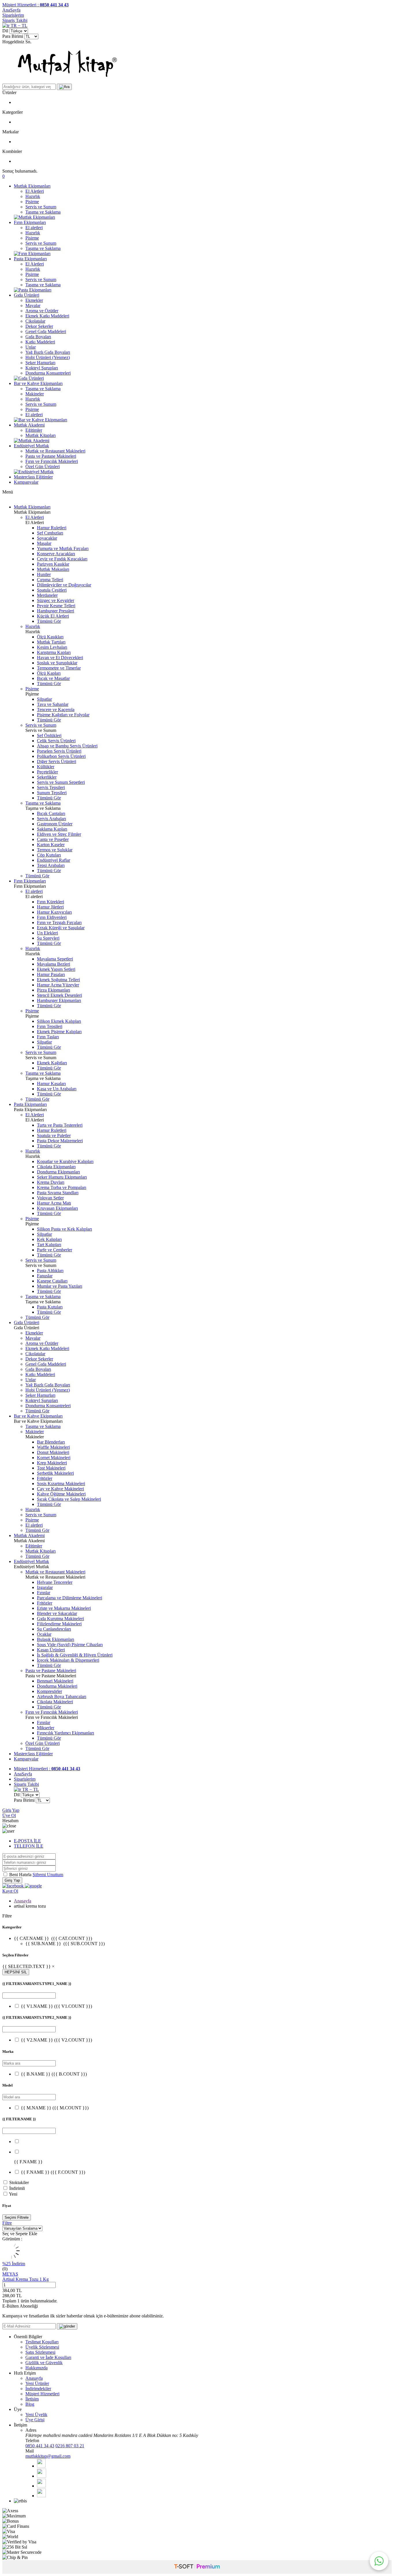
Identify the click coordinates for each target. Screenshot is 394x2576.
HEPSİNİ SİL (16, 1972)
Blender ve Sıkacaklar (57, 1613)
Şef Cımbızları (50, 533)
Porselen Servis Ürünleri (59, 751)
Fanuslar (45, 1276)
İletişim (32, 2399)
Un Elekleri (47, 933)
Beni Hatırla (21, 1875)
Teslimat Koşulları (42, 2342)
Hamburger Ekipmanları (59, 1000)
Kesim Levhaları (52, 647)
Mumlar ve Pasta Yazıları (60, 1286)
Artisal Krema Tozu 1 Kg (26, 2279)
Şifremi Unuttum (48, 1875)
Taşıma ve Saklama (43, 212)
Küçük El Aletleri (53, 616)
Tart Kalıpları (49, 1245)
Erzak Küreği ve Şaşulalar (61, 928)
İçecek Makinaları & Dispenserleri (68, 1660)
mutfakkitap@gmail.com (48, 2456)
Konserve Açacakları (56, 554)
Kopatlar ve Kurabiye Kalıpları (65, 1161)
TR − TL (18, 26)
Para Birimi (13, 36)
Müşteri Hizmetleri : (35, 5)
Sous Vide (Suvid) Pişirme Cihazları (70, 1645)
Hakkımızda (36, 2368)
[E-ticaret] (197, 2567)
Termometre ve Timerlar (59, 668)
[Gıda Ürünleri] (29, 378)
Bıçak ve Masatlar (53, 678)
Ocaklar (44, 1634)
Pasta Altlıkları (50, 1271)
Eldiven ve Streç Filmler (59, 834)
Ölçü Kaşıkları (50, 637)
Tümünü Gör (49, 621)
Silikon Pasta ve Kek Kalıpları (64, 1229)
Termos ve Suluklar (55, 850)
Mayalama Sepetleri (55, 959)
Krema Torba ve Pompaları (62, 1187)
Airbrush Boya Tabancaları (62, 1697)
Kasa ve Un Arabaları (57, 1089)
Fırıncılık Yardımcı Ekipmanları (65, 1733)
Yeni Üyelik (36, 2415)
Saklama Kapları (52, 829)
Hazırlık (33, 196)
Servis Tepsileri (51, 787)
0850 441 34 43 (40, 2446)
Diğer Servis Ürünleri (57, 761)
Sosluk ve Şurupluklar (57, 663)
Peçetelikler (47, 772)
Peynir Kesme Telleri (56, 606)
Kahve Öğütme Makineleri (61, 1494)
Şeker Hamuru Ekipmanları (62, 1177)
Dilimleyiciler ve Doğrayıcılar (64, 585)
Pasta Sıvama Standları (58, 1193)
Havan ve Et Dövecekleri (60, 658)
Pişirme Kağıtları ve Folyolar (63, 715)
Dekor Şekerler (39, 326)
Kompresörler (49, 1691)
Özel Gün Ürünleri (43, 467)
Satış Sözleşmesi (40, 2352)
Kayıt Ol (10, 1891)
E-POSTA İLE (27, 1841)
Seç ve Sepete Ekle (20, 2234)
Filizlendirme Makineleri (59, 1624)
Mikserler (46, 1728)
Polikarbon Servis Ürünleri (61, 756)
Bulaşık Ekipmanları (56, 1639)
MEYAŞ (10, 2274)
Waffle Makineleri (53, 1447)
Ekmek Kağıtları (52, 1063)
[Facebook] (41, 2466)
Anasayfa (22, 1901)
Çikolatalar (35, 321)
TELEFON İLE (29, 1846)
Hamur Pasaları (51, 974)
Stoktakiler (19, 2183)
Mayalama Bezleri (54, 964)
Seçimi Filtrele (17, 2217)
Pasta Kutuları (50, 1307)
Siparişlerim (13, 15)
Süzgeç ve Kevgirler (56, 600)
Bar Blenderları (51, 1442)
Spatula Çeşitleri (52, 590)
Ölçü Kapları (49, 673)
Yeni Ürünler (37, 2383)
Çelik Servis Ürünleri (56, 741)
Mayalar (33, 305)
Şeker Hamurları (40, 363)
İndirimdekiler (38, 2389)
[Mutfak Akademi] (32, 441)
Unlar (31, 347)
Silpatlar (44, 699)
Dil (5, 31)
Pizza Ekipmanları (54, 990)
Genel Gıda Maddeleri (46, 331)
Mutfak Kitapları (41, 435)
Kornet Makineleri (54, 1458)
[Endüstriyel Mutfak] (34, 472)
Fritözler (45, 1478)
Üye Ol (9, 1815)
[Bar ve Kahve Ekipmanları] (41, 420)
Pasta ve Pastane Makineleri (51, 456)
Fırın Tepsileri (50, 1026)
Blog (30, 2404)
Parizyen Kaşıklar (53, 564)
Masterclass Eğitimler (33, 477)
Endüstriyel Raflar (54, 860)
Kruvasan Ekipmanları (57, 1208)
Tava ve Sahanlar (53, 704)
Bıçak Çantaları (51, 813)
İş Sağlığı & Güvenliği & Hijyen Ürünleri (75, 1655)
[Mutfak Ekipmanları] (34, 217)
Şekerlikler (47, 777)
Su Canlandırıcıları (54, 1629)
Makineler (35, 394)
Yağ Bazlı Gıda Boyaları (48, 352)
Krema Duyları (51, 1182)
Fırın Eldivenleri (52, 917)
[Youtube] (41, 2486)
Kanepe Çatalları (52, 1281)
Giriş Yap (11, 1810)
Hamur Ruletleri (52, 528)
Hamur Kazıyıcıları (54, 912)
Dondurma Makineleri (57, 1686)
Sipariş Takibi (15, 20)
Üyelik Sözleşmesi (42, 2347)
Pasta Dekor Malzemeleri (60, 1141)
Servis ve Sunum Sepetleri (61, 782)
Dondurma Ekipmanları (58, 1172)
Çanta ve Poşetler (53, 839)
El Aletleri (35, 191)
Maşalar (44, 543)
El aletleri (34, 228)
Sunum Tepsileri (52, 793)
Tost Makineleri (51, 1468)
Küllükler (46, 767)
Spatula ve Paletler (54, 1135)
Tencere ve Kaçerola (56, 710)
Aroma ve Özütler (42, 311)
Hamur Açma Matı (54, 1203)
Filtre (7, 2223)
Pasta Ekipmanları (30, 259)
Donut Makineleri (53, 1452)
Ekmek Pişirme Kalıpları (59, 1032)
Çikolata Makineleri (55, 1702)
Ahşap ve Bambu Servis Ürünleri (67, 746)
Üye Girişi (35, 2420)
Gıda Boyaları (38, 337)
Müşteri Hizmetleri (42, 2394)
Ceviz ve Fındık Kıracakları (62, 559)
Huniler (44, 574)
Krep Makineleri (52, 1463)
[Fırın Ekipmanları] (32, 254)
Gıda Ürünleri (27, 295)
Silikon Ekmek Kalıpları (59, 1021)
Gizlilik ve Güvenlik (44, 2363)
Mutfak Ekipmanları (32, 186)
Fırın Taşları (48, 1037)
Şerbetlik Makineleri (55, 1473)
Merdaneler (47, 595)
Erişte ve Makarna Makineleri (64, 1608)
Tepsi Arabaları (51, 865)
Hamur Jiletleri (50, 907)
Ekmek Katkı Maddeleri (47, 316)
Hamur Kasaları (51, 1084)
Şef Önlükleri (49, 735)
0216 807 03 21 (70, 2446)
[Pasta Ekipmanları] (33, 290)
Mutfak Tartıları (51, 642)
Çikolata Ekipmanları (56, 1167)
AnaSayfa (11, 10)
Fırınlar (44, 1593)
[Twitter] (42, 2476)
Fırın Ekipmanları (30, 222)
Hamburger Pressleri (56, 611)
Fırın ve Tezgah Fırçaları (59, 922)
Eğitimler (34, 430)
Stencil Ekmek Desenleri (59, 995)
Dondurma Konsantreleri (48, 373)
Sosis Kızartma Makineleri (61, 1484)
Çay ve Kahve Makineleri (60, 1489)
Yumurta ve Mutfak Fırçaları (63, 548)
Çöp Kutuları (49, 855)
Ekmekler (34, 300)
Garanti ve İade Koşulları (48, 2357)
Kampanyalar (26, 482)
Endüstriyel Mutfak (31, 446)
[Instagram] (41, 2496)
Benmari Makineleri (55, 1681)
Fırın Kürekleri (50, 902)
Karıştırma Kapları (54, 652)
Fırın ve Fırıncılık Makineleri (52, 461)
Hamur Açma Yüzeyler (58, 985)
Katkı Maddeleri (40, 342)
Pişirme (32, 202)
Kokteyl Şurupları (42, 368)
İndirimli (17, 2188)
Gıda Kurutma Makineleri (60, 1619)
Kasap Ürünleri (51, 1650)
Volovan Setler (50, 1198)
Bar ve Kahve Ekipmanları (38, 383)
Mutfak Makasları (53, 569)
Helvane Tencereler (55, 1582)
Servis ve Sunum (41, 207)
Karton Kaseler (51, 845)
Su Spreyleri (48, 938)
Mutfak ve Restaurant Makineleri (55, 451)
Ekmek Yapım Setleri (56, 969)
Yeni (13, 2194)
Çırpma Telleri (50, 580)
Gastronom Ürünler (55, 824)
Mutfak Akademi (29, 425)
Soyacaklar (47, 538)
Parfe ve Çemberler (55, 1250)
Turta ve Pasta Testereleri (60, 1125)
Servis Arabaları (51, 819)
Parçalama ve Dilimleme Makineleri (70, 1598)
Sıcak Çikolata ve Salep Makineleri (69, 1499)
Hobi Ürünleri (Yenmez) (48, 357)
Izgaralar (45, 1587)
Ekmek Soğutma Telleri (58, 980)
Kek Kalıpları (49, 1239)
